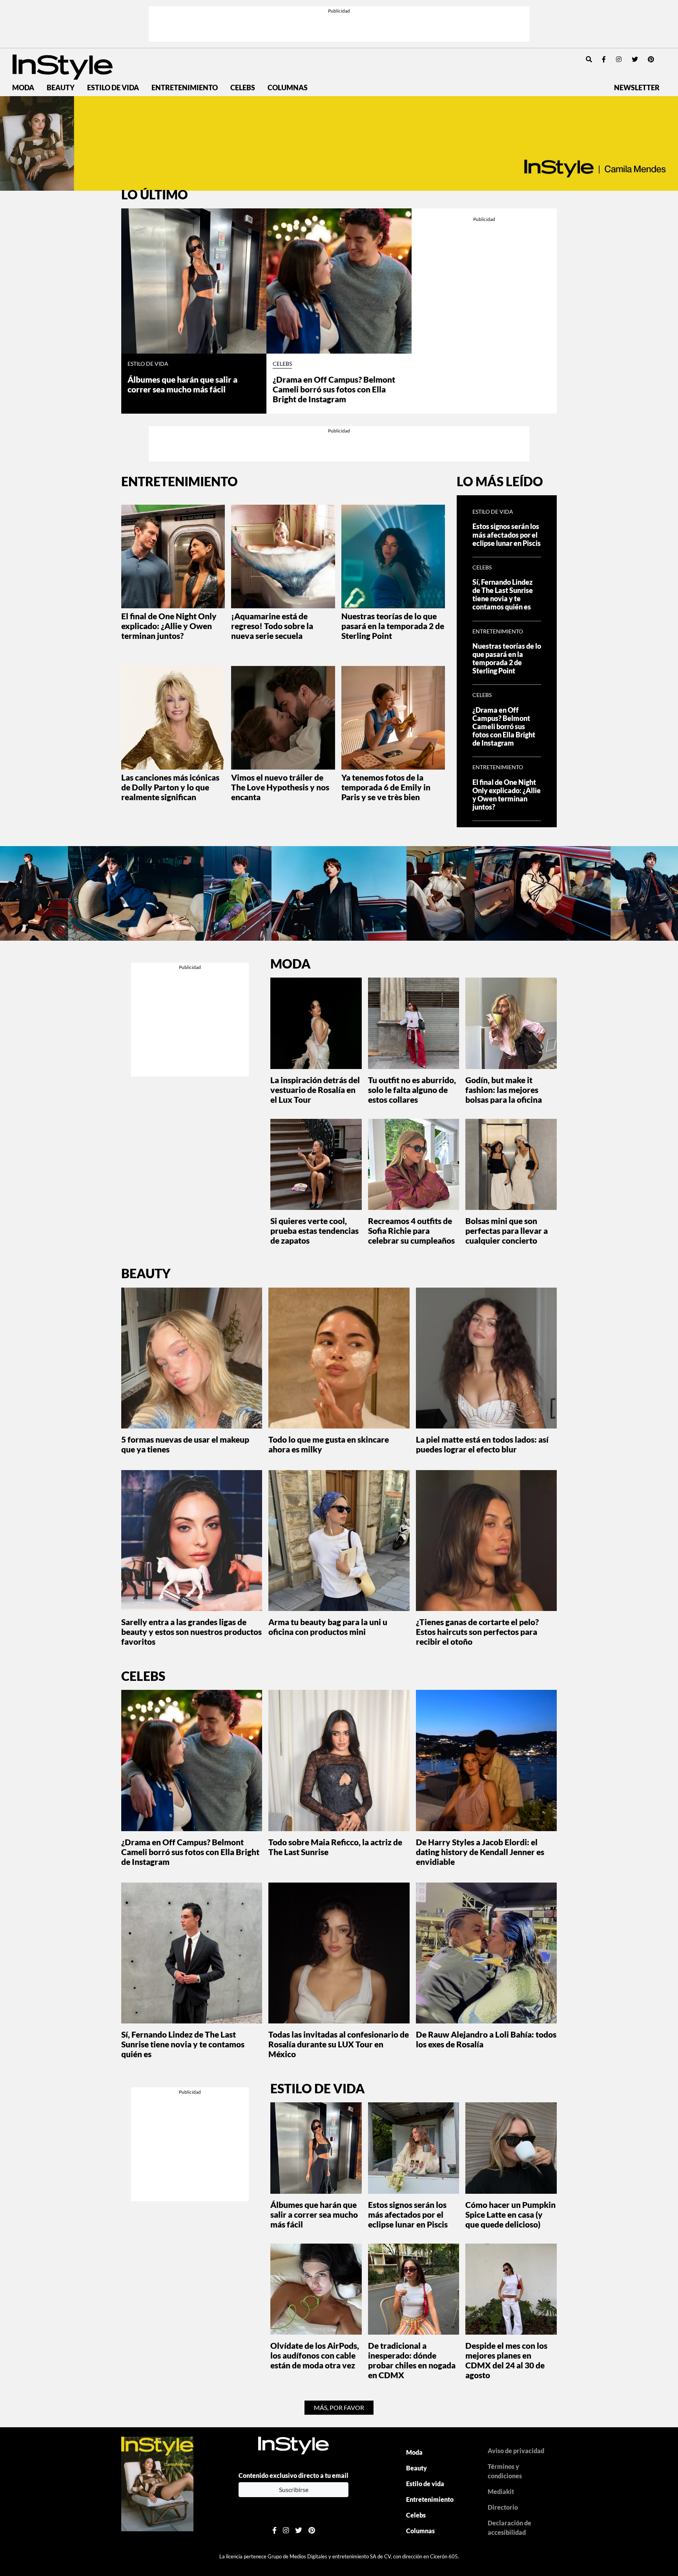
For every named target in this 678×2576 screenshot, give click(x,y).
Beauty (61, 88)
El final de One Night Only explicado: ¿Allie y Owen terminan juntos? (169, 626)
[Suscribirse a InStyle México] (157, 2483)
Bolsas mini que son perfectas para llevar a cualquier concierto (507, 1231)
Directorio (503, 2507)
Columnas (288, 88)
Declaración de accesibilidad (509, 2528)
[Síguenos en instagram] (619, 59)
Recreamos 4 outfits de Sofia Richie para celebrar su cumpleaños (411, 1231)
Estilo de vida (113, 88)
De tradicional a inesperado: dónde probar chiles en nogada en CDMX (412, 2360)
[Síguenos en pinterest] (651, 59)
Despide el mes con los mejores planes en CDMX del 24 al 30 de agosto (506, 2360)
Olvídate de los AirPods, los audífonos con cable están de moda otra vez (315, 2355)
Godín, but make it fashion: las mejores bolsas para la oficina (504, 1090)
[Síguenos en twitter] (635, 59)
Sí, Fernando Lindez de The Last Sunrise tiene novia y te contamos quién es (503, 595)
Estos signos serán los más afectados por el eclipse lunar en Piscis (507, 535)
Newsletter (637, 88)
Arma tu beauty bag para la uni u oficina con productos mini (328, 1627)
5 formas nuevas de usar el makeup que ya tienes (185, 1444)
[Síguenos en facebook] (604, 59)
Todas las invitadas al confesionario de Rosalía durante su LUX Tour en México (339, 2044)
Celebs (243, 88)
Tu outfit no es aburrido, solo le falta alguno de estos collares (412, 1090)
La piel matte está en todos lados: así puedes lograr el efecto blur (482, 1444)
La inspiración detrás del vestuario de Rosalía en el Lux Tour (315, 1090)
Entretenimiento (185, 88)
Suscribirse (294, 2489)
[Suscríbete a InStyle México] (339, 143)
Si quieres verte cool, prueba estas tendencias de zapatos (314, 1231)
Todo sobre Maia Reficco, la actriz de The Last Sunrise (335, 1847)
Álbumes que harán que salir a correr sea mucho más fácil (182, 384)
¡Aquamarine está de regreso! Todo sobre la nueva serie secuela (272, 626)
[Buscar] (589, 59)
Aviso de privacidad (516, 2451)
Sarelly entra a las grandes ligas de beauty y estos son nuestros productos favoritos (191, 1632)
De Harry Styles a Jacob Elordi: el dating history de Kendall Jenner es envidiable (480, 1852)
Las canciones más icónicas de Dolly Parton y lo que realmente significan (170, 787)
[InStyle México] (63, 66)
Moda (23, 88)
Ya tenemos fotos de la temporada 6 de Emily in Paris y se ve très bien (386, 787)
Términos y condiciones (505, 2471)
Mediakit (501, 2491)
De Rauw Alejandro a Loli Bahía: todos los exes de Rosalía (486, 2039)
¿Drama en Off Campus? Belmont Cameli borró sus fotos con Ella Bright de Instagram (334, 389)
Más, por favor (339, 2407)
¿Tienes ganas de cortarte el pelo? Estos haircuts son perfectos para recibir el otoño (477, 1632)
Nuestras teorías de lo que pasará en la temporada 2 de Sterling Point (393, 626)
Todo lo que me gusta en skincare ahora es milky (329, 1444)
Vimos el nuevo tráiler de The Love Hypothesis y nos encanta (280, 787)
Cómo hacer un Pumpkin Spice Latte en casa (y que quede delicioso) (510, 2214)
